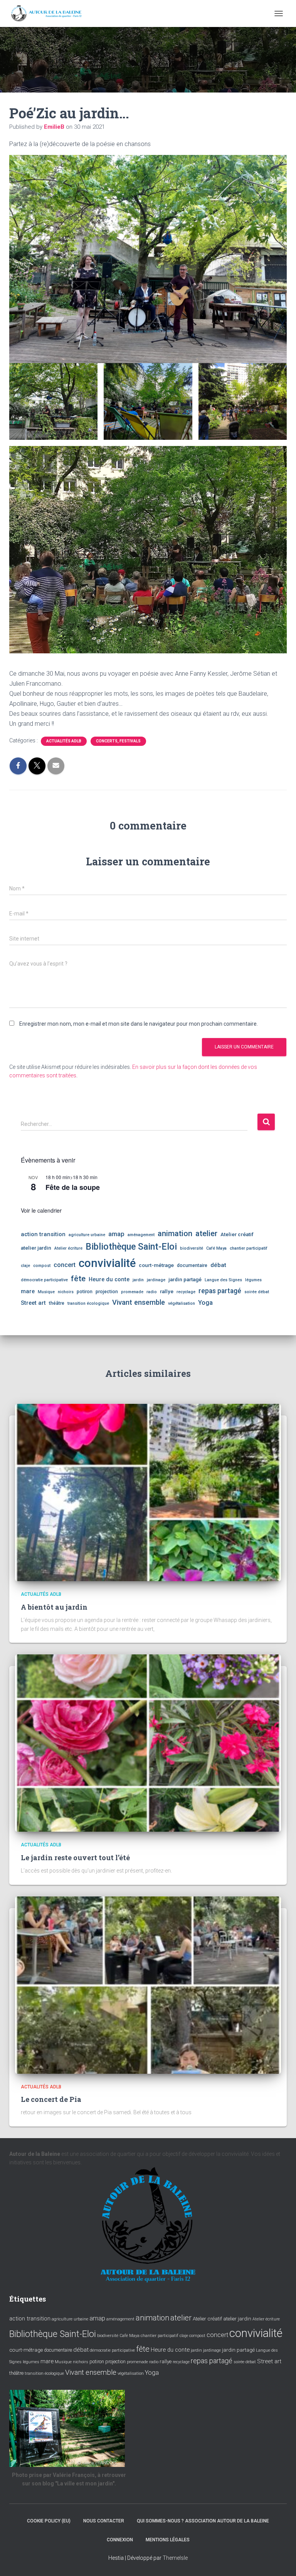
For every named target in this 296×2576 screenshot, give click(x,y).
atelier (206, 1233)
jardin (138, 1280)
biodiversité (192, 1248)
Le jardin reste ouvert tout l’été (75, 1858)
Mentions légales (168, 2540)
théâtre (57, 1303)
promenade (132, 1292)
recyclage (186, 1292)
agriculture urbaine (87, 1235)
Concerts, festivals (118, 741)
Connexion (120, 2540)
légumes (253, 1280)
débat (218, 1265)
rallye (167, 1291)
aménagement (141, 1235)
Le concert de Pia (51, 2099)
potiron (85, 1292)
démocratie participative (44, 1280)
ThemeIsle (175, 2558)
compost (42, 1266)
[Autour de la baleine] (50, 13)
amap (116, 1234)
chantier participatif (249, 1248)
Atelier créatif (237, 1234)
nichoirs (66, 1292)
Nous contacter (104, 2521)
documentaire (192, 1265)
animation (175, 1233)
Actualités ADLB (64, 741)
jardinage (156, 1280)
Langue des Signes (223, 1280)
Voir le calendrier (41, 1210)
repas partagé (220, 1291)
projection (107, 1292)
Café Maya (216, 1248)
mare (28, 1291)
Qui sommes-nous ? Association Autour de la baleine (203, 2521)
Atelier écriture (68, 1248)
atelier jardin (36, 1248)
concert (65, 1265)
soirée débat (257, 1292)
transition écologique (88, 1303)
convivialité (107, 1263)
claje (25, 1266)
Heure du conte (109, 1279)
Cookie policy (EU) (49, 2521)
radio (152, 1292)
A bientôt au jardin (54, 1607)
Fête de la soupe (73, 1187)
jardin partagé (185, 1279)
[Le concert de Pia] (148, 1984)
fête (78, 1279)
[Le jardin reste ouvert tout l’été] (148, 1743)
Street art (33, 1303)
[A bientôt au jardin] (148, 1492)
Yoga (205, 1303)
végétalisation (182, 1303)
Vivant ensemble (139, 1302)
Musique (46, 1292)
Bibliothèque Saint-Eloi (131, 1247)
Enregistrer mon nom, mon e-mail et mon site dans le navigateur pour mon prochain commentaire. (139, 1024)
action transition (43, 1234)
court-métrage (156, 1265)
